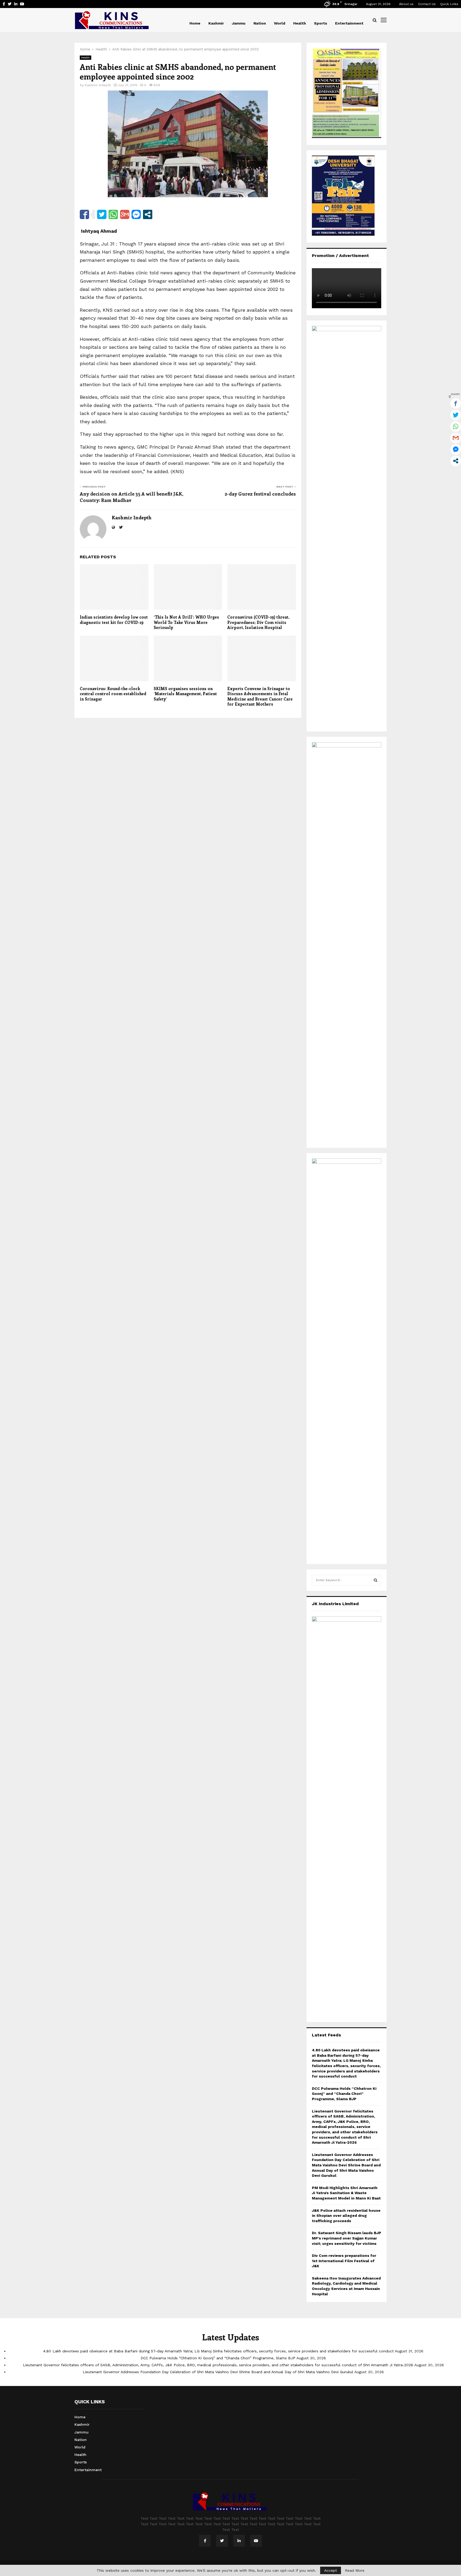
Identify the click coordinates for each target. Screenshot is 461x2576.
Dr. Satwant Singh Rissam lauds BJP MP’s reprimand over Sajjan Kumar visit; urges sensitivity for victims (347, 2238)
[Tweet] (102, 214)
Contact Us (427, 4)
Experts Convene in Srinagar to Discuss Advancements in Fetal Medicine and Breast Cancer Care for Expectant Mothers (260, 696)
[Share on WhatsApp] (113, 214)
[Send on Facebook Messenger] (136, 214)
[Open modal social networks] (148, 214)
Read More (355, 2570)
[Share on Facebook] (84, 214)
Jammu (239, 23)
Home (195, 23)
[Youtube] (256, 2541)
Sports (321, 23)
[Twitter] (222, 2541)
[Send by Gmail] (125, 214)
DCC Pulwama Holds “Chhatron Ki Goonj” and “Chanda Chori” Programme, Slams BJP (344, 2094)
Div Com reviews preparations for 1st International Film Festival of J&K (344, 2261)
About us (406, 4)
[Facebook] (205, 2541)
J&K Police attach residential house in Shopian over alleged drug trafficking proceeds (346, 2216)
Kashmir (216, 23)
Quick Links (449, 4)
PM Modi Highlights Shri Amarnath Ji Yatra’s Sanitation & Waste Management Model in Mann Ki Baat (346, 2193)
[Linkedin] (239, 2541)
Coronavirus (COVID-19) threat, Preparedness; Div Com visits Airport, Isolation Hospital (258, 622)
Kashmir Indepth (98, 85)
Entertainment (349, 23)
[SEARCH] (375, 1580)
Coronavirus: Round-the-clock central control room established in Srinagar (113, 694)
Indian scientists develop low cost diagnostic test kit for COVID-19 (114, 620)
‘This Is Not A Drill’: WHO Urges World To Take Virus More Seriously (186, 622)
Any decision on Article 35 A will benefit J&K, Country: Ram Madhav (131, 497)
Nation (260, 23)
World (280, 23)
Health (300, 23)
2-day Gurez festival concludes (260, 494)
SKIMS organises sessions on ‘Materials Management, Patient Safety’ (185, 694)
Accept (331, 2570)
